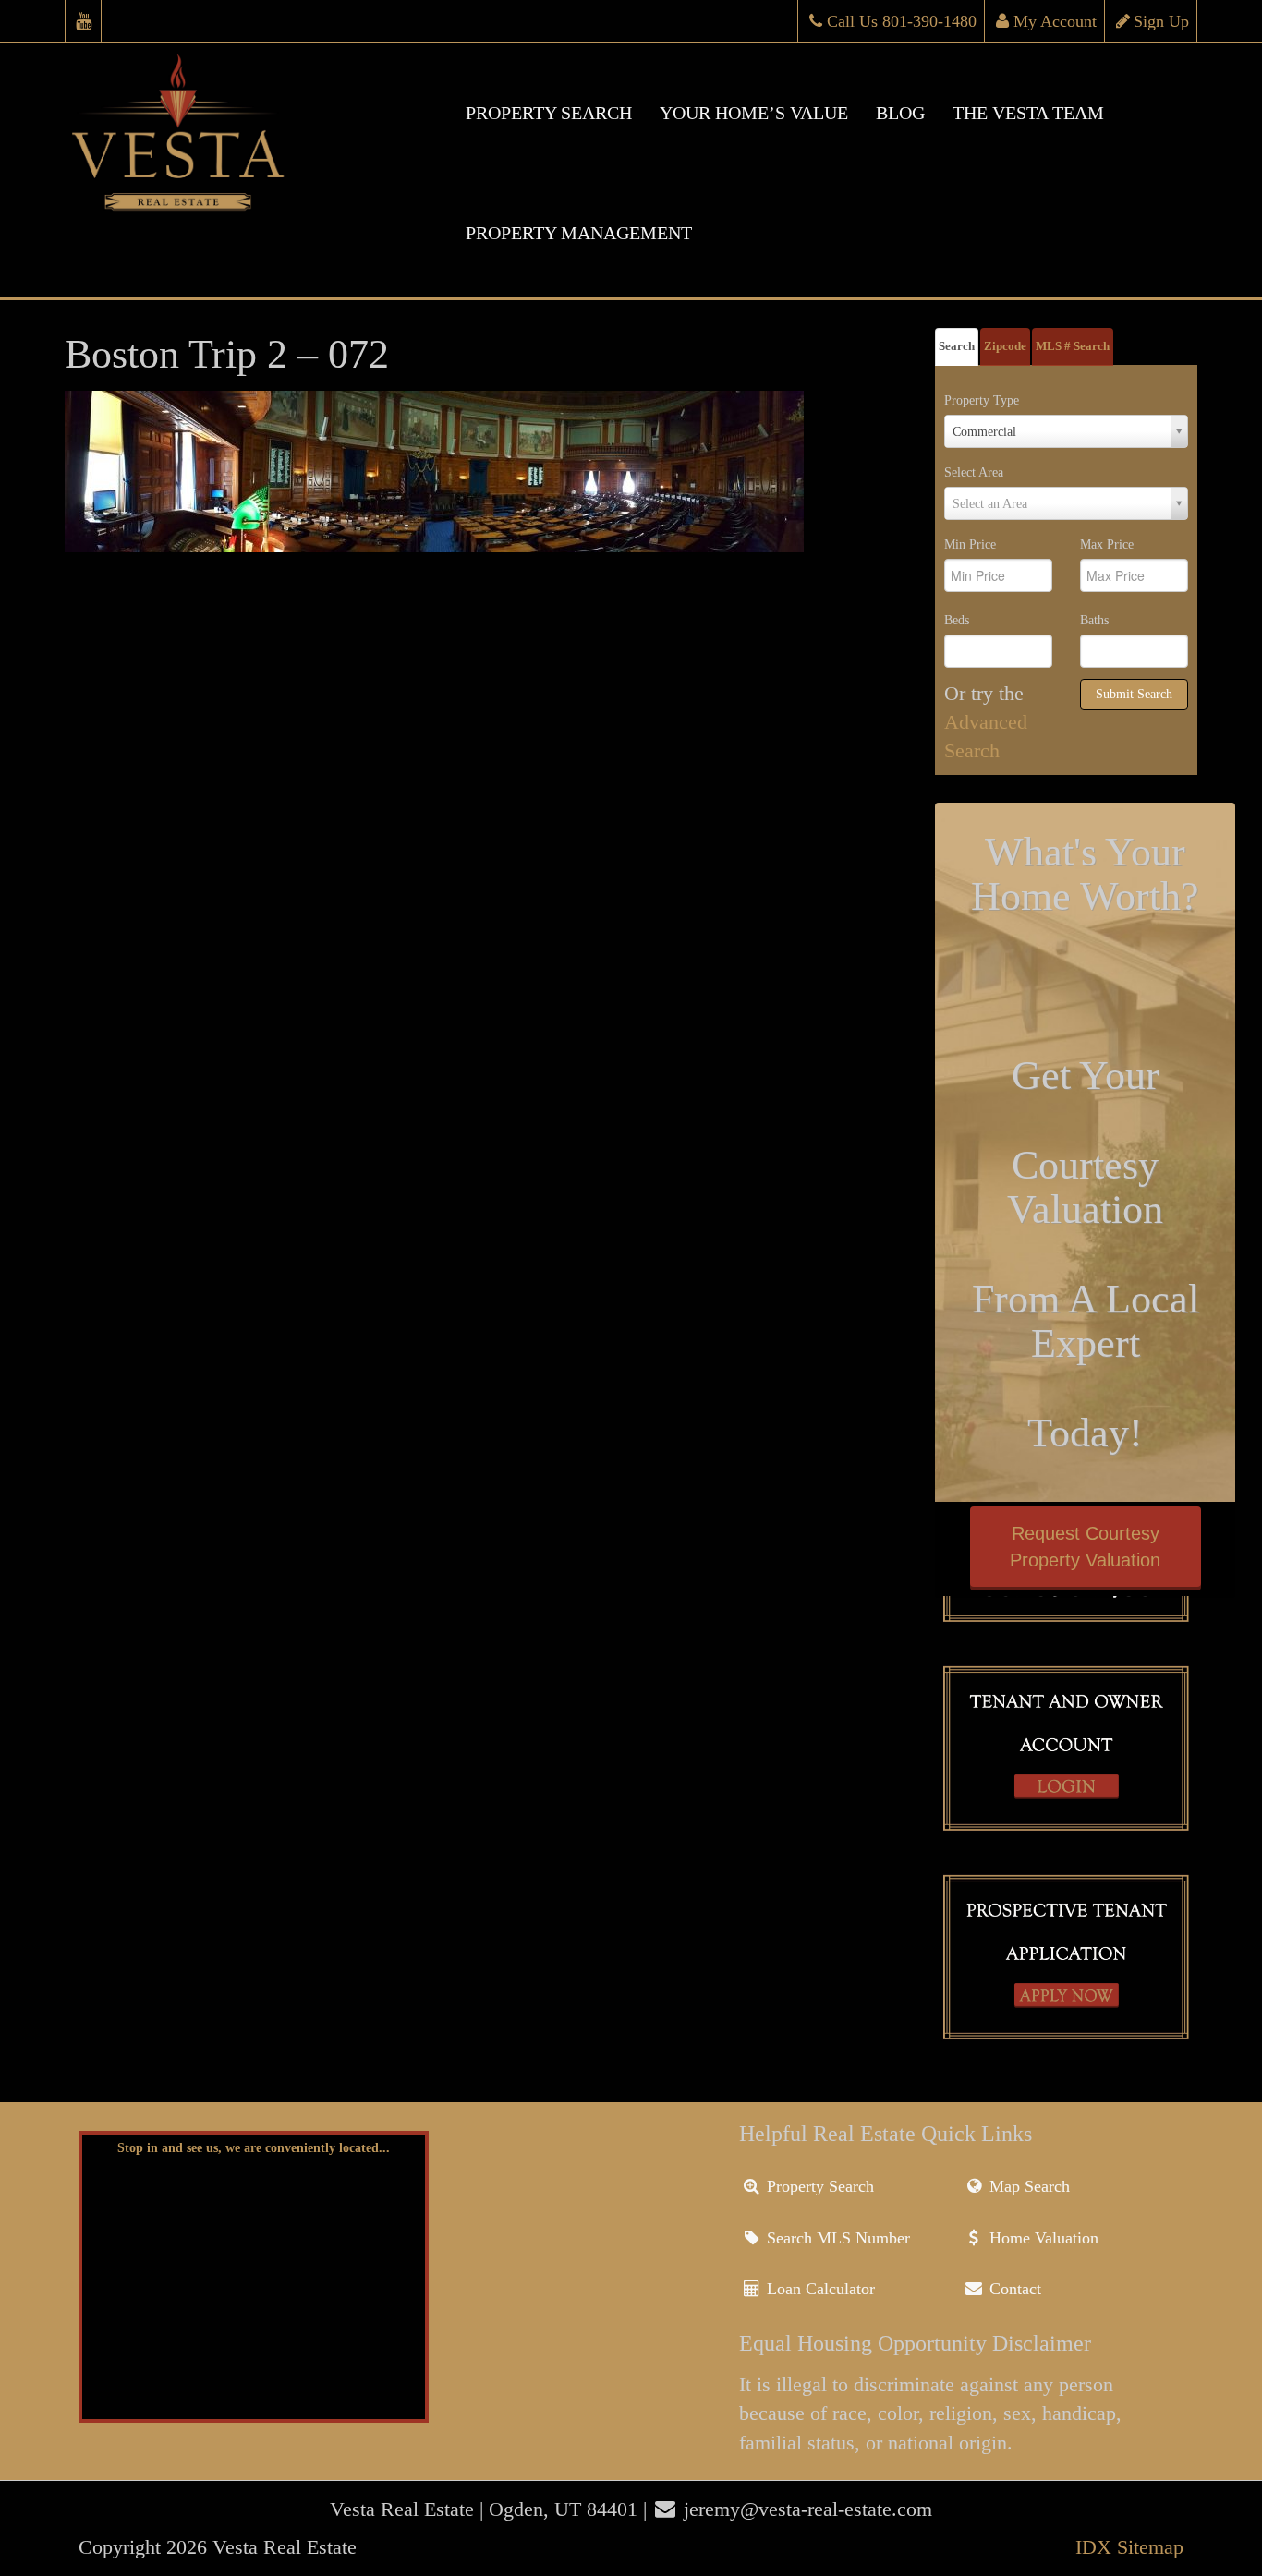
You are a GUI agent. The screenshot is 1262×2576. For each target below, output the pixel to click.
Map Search (1027, 2186)
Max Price (1107, 544)
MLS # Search (1073, 346)
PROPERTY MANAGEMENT (579, 233)
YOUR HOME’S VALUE (754, 113)
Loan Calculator (819, 2289)
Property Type (982, 400)
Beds (957, 620)
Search (957, 346)
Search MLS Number (836, 2238)
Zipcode (1005, 346)
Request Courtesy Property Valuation (1085, 1547)
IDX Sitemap (1129, 2547)
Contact (1013, 2289)
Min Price (970, 544)
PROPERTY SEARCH (549, 113)
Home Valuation (1042, 2238)
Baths (1094, 620)
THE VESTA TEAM (1028, 113)
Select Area (974, 472)
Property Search (818, 2186)
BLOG (900, 113)
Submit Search (1134, 694)
